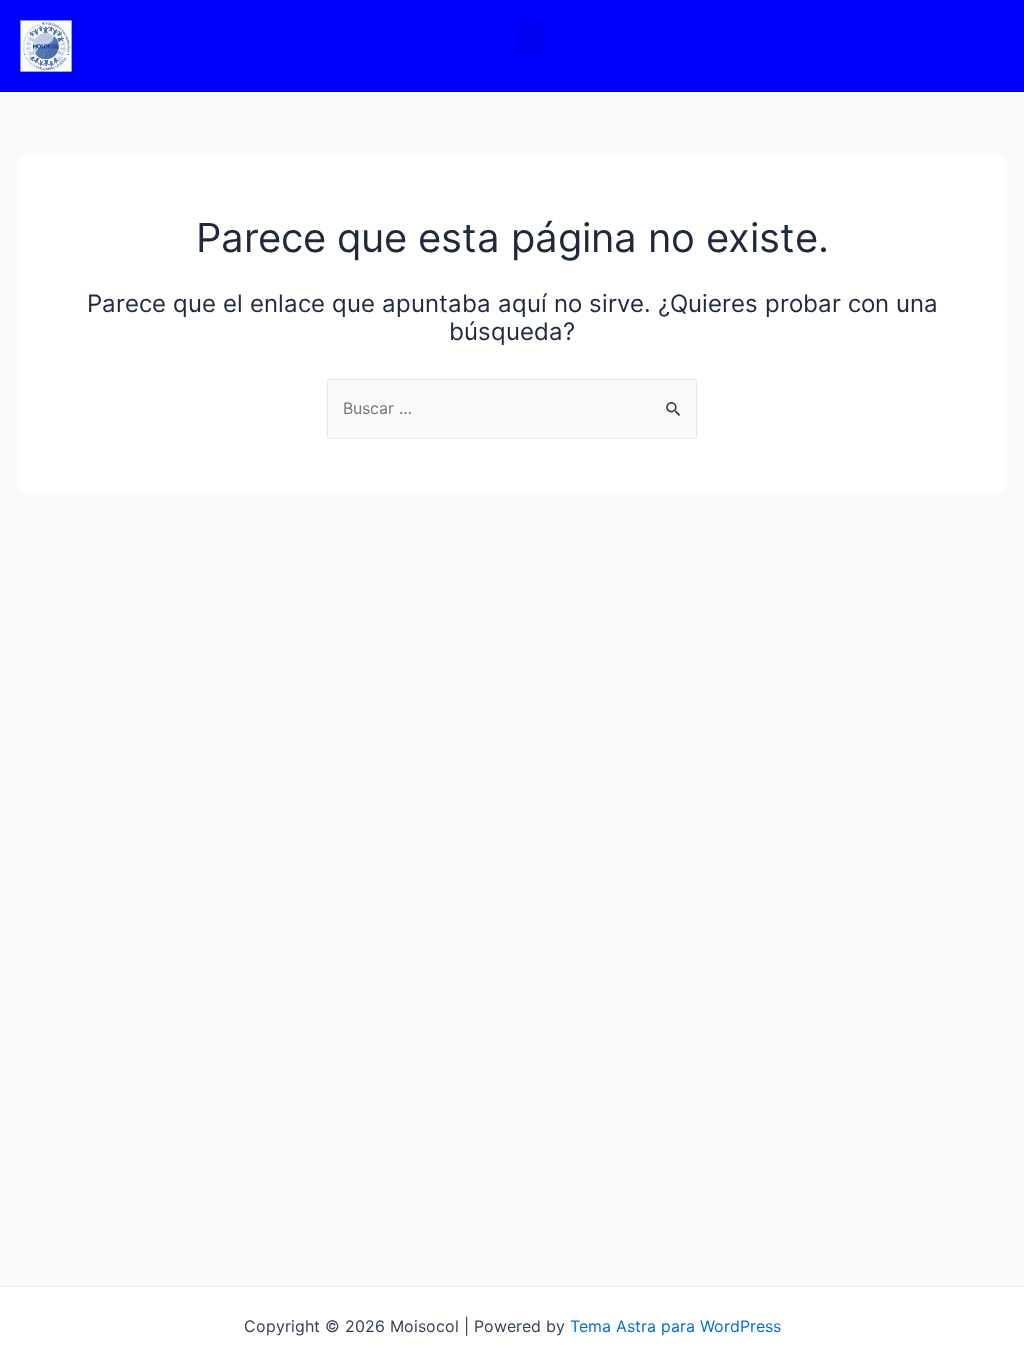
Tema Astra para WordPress (675, 1326)
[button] (532, 36)
